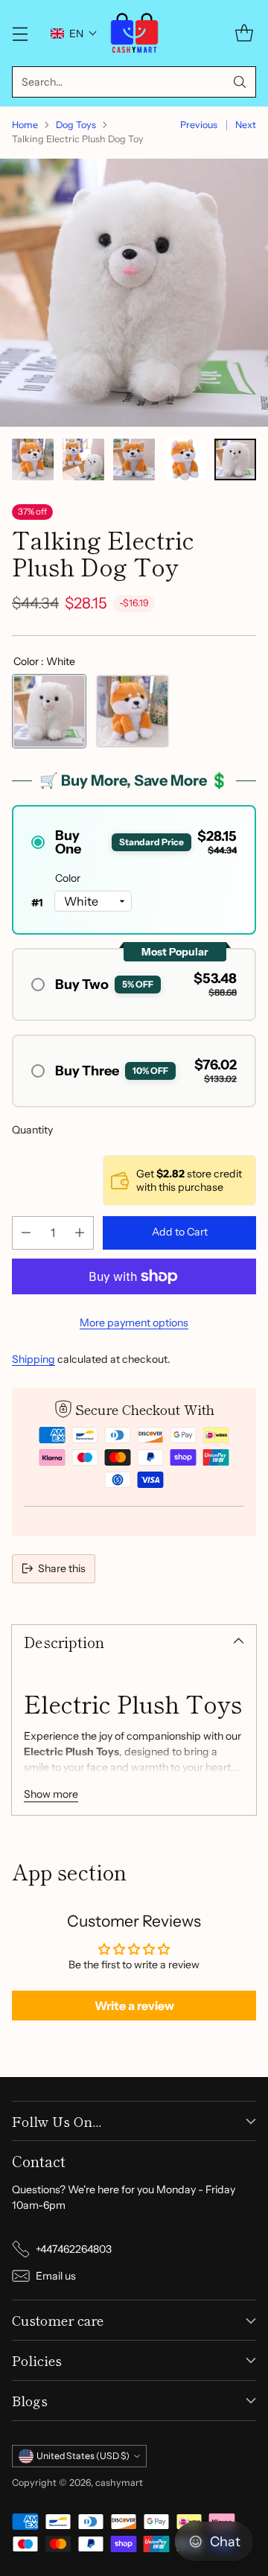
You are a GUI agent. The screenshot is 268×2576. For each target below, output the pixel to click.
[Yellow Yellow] (133, 711)
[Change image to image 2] (83, 459)
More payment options (134, 1323)
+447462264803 (74, 2249)
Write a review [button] (134, 2006)
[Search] (240, 82)
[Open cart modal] (244, 33)
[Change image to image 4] (185, 459)
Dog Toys (76, 125)
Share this (62, 1568)
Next (246, 125)
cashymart (119, 2483)
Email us (56, 2276)
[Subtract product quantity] (26, 1233)
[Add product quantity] (80, 1233)
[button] (74, 34)
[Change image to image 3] (134, 459)
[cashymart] (134, 33)
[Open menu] (20, 33)
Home (25, 125)
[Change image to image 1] (33, 459)
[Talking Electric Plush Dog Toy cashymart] (134, 293)
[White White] (49, 711)
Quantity (32, 1130)
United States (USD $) (83, 2456)
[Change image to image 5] (235, 459)
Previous (199, 125)
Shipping (33, 1359)
